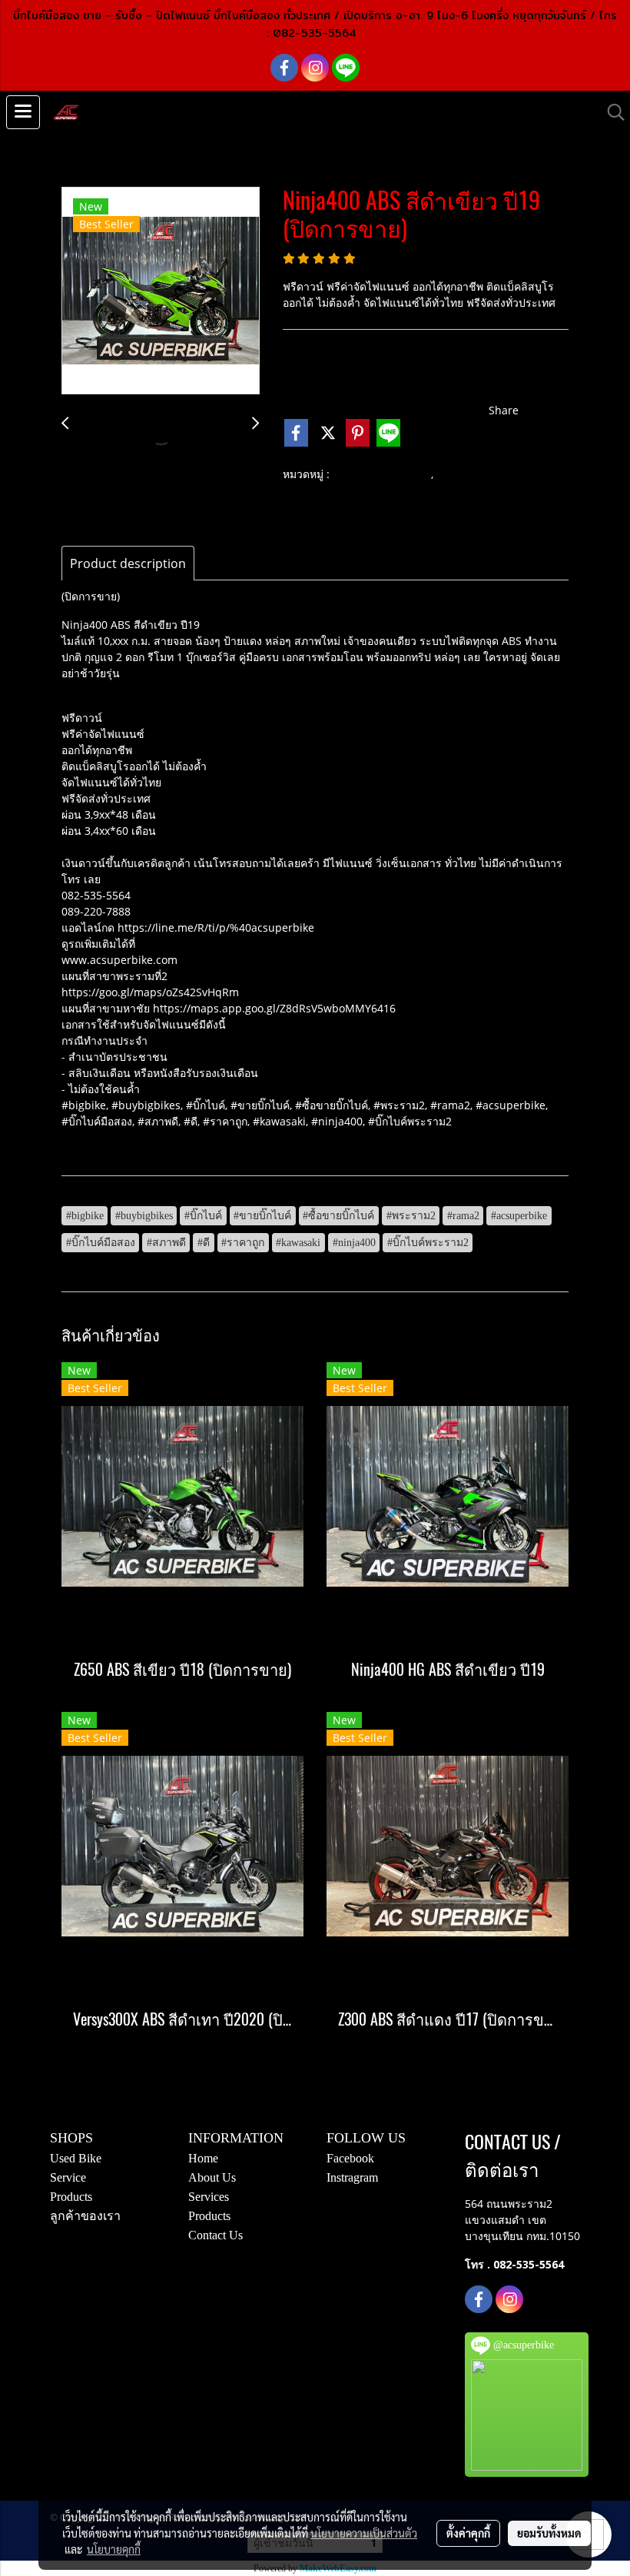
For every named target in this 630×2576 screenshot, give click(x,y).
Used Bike (76, 2158)
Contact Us (216, 2235)
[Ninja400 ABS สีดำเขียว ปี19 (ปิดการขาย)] (161, 291)
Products (71, 2197)
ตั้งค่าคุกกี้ (468, 2533)
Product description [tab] (128, 563)
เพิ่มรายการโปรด (335, 411)
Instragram (352, 2177)
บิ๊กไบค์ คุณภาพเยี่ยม (382, 475)
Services (209, 2197)
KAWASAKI (468, 475)
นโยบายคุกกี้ (114, 2549)
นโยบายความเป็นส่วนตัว (364, 2533)
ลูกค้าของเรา (85, 2216)
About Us (212, 2177)
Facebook (350, 2158)
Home (203, 2158)
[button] (611, 112)
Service (68, 2177)
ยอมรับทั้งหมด (549, 2533)
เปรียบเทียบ (445, 411)
